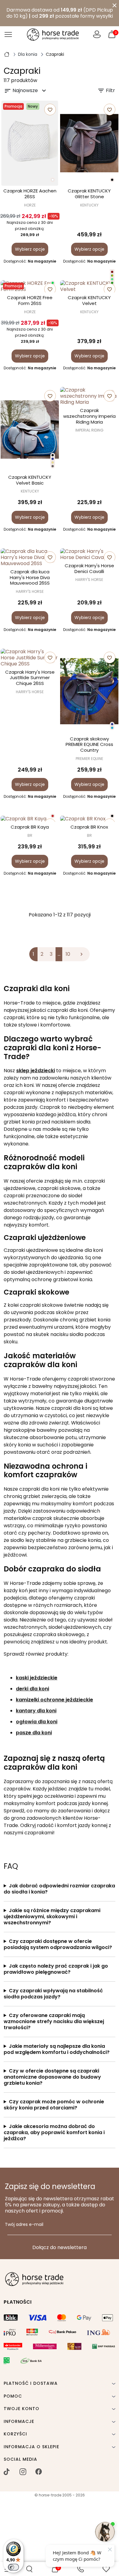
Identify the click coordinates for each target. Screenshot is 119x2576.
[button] (29, 2569)
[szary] (53, 466)
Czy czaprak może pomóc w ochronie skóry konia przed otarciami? (54, 2105)
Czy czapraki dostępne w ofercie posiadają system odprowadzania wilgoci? (58, 1944)
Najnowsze (26, 91)
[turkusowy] (112, 728)
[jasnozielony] (53, 283)
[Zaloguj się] (97, 34)
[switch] (13, 2567)
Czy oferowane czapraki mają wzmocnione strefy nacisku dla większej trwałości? (54, 2022)
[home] (7, 54)
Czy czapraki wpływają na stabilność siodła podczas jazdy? (53, 1994)
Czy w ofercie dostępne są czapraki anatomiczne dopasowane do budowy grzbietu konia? (52, 2077)
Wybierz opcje (30, 249)
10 (68, 954)
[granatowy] (53, 459)
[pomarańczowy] (53, 816)
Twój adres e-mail (24, 2225)
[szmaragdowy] (112, 283)
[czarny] (112, 180)
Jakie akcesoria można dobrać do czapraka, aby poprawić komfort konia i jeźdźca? (54, 2133)
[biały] (53, 180)
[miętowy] (112, 279)
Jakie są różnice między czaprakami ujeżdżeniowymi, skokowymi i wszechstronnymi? (52, 1917)
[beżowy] (53, 462)
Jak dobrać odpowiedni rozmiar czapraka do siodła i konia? (59, 1889)
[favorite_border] (30, 819)
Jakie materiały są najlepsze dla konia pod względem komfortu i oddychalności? (57, 2049)
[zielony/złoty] (112, 276)
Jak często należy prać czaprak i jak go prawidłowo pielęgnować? (56, 1969)
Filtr (106, 91)
